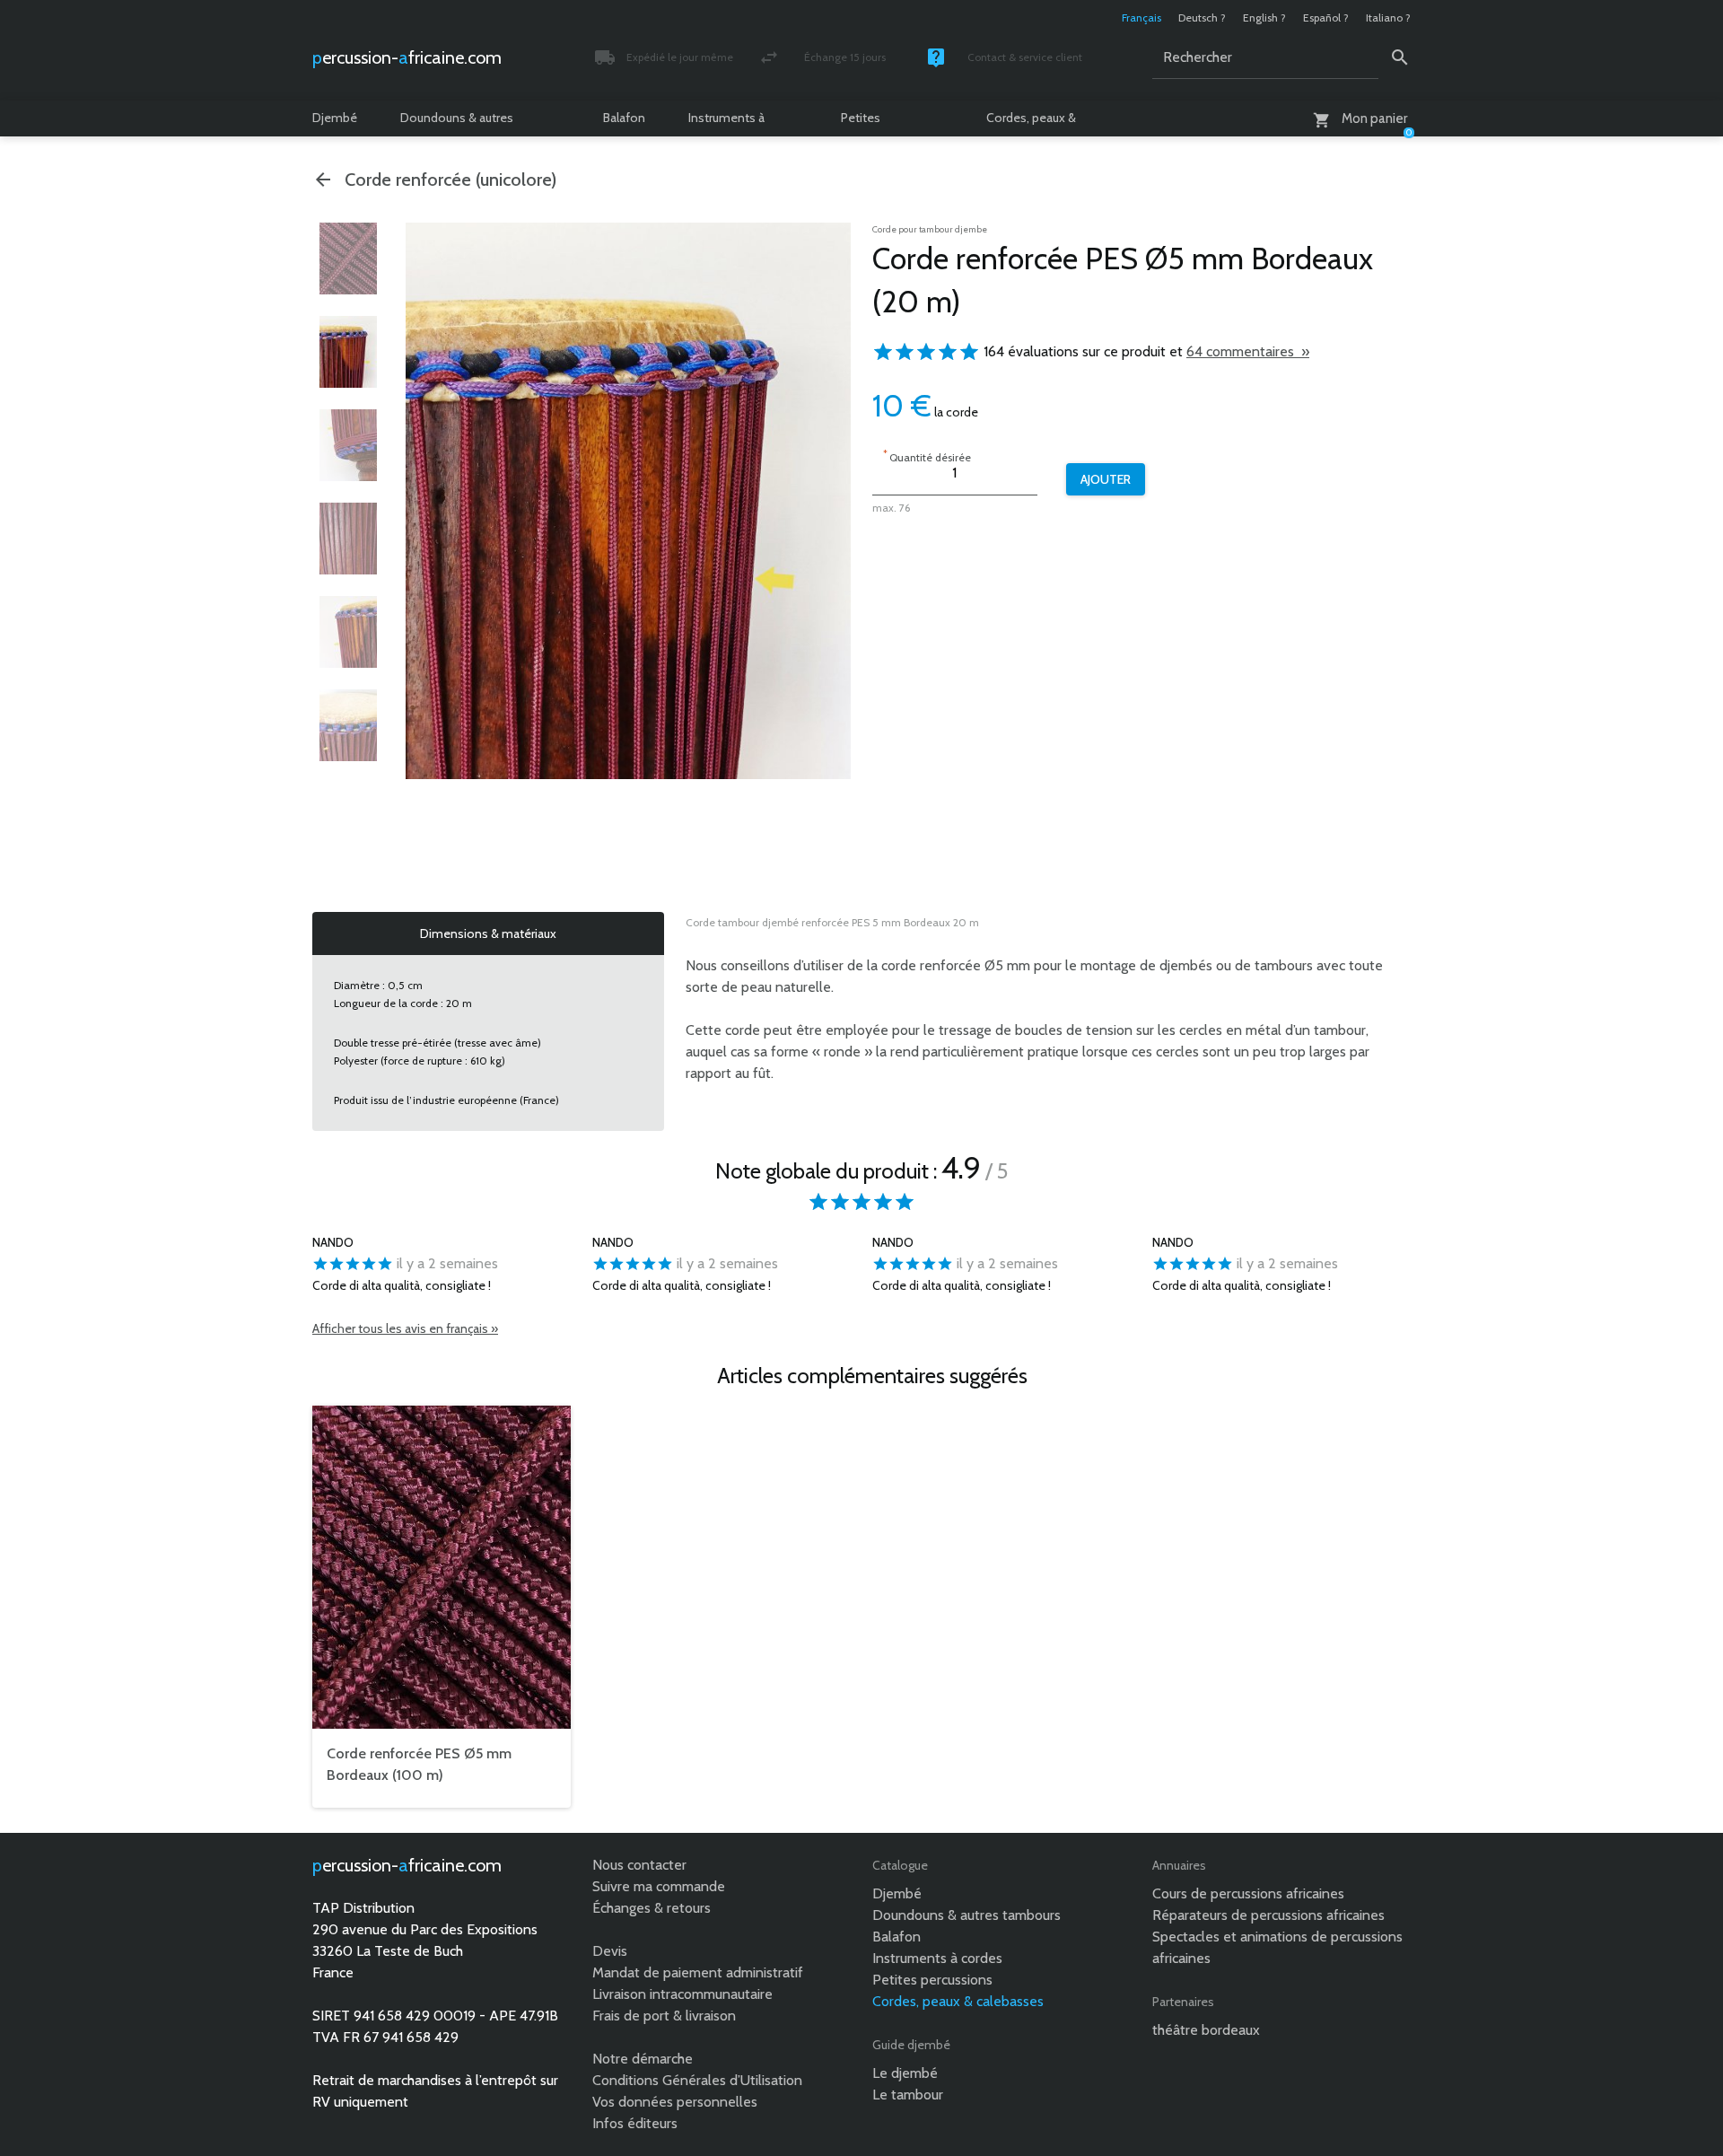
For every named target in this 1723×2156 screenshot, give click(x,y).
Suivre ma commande (659, 1886)
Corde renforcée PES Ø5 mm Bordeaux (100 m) (419, 1764)
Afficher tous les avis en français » (405, 1328)
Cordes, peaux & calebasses (1031, 123)
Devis (610, 1951)
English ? (1264, 18)
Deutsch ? (1202, 18)
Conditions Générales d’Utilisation (697, 2080)
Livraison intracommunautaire (682, 1994)
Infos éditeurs (635, 2123)
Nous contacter (639, 1865)
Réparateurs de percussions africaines (1268, 1915)
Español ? (1326, 18)
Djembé (335, 118)
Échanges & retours (652, 1908)
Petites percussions (875, 123)
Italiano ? (1388, 18)
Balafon (624, 118)
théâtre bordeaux (1206, 2030)
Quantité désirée (927, 456)
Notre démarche (643, 2059)
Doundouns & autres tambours (457, 123)
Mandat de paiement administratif (698, 1972)
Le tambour (908, 2095)
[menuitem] (348, 259)
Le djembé (905, 2073)
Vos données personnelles (675, 2102)
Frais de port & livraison (664, 2016)
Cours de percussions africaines (1248, 1893)
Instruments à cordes (726, 123)
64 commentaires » (1248, 351)
